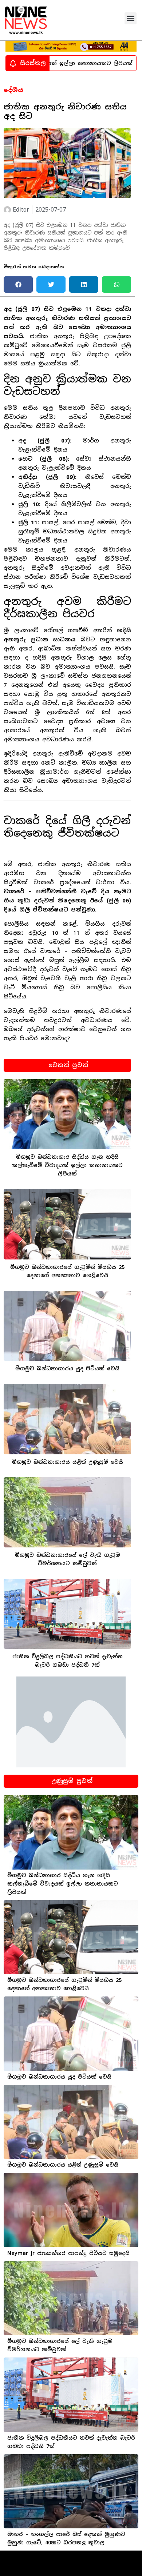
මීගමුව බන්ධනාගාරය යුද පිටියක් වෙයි (67, 1369)
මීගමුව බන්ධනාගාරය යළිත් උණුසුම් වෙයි (68, 1462)
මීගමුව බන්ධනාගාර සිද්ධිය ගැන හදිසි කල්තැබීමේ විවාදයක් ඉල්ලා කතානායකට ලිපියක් (67, 1165)
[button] (131, 18)
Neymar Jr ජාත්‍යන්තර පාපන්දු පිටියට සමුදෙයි (68, 2253)
